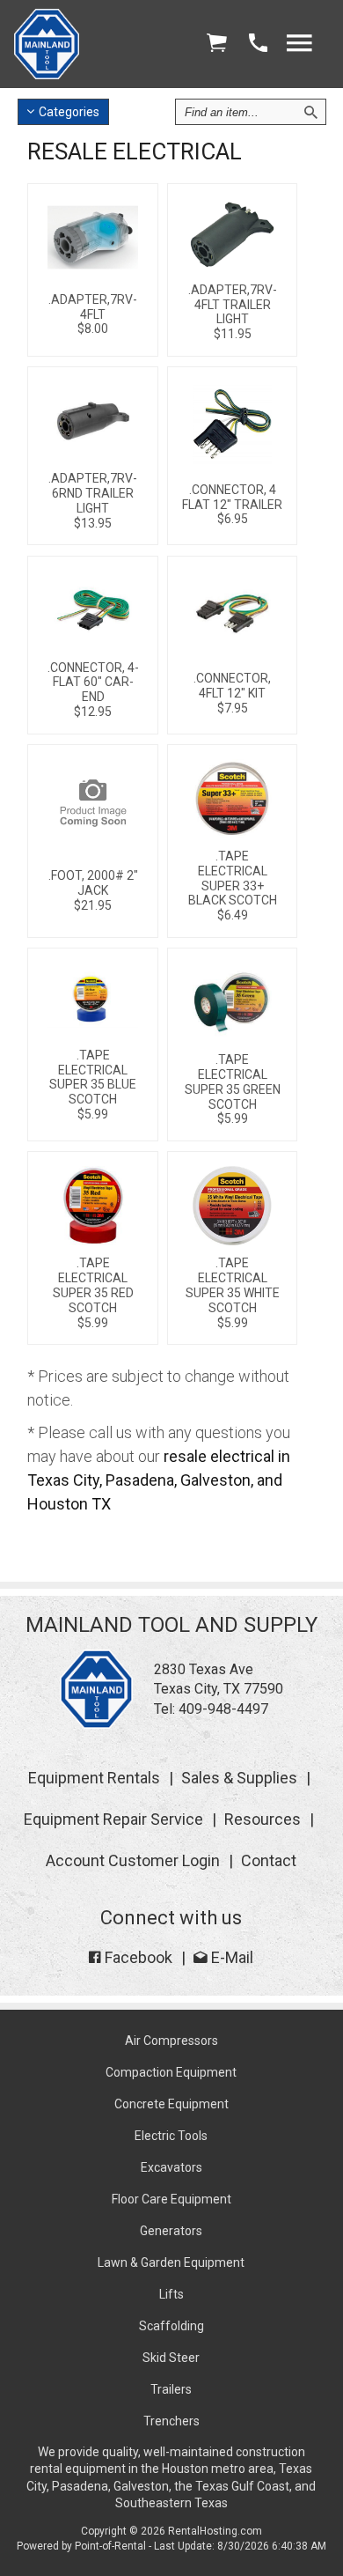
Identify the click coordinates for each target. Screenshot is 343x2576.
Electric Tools (171, 2136)
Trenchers (171, 2421)
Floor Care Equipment (171, 2199)
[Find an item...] (310, 112)
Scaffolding (171, 2326)
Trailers (171, 2389)
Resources (263, 1819)
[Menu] (299, 44)
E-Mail (230, 1957)
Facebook (137, 1957)
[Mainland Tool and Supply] (96, 1724)
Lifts (171, 2294)
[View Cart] (216, 44)
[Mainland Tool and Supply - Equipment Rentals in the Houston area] (47, 74)
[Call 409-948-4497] (258, 44)
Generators (171, 2231)
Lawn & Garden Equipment (171, 2262)
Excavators (171, 2167)
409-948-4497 (223, 1709)
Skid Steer (171, 2358)
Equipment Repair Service (113, 1819)
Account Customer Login (133, 1860)
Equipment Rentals (94, 1778)
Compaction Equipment (171, 2072)
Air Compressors (171, 2041)
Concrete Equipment (171, 2104)
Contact (269, 1860)
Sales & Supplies (239, 1778)
